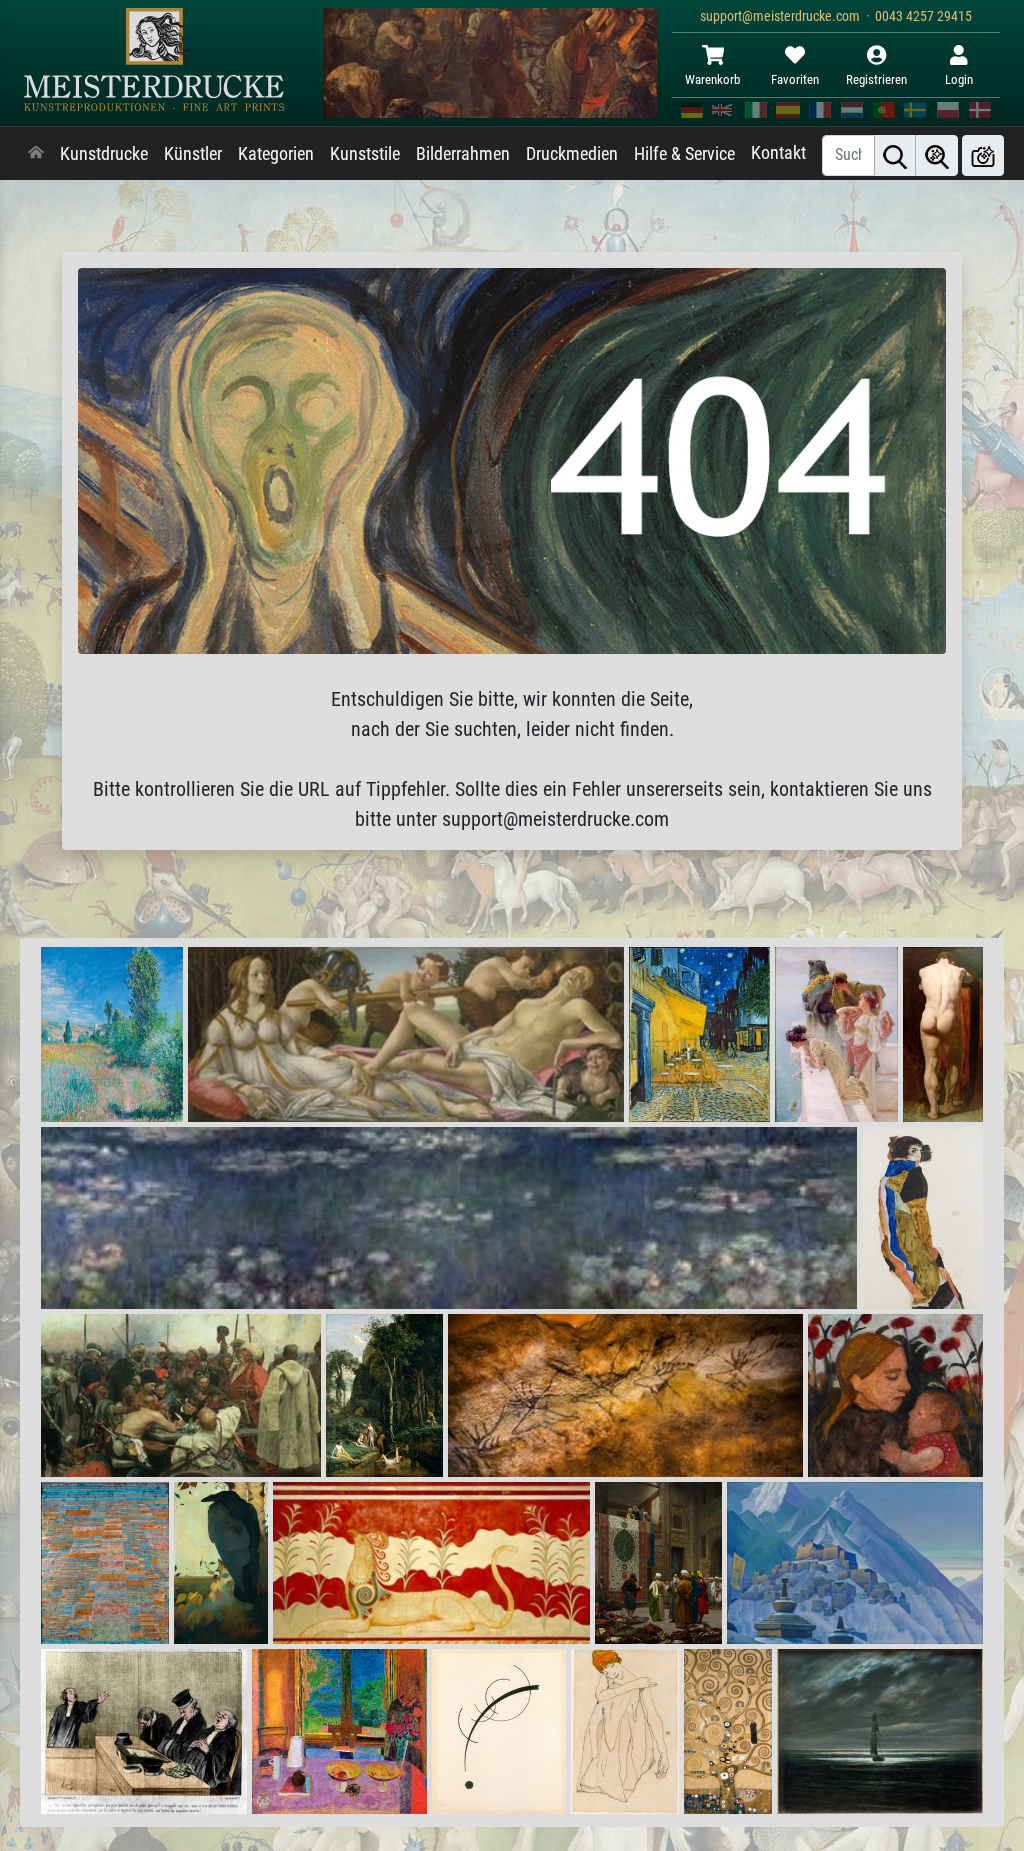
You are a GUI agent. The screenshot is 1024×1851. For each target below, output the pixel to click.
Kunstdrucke (104, 154)
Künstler (193, 154)
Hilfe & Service (684, 154)
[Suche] (895, 155)
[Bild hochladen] (983, 155)
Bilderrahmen (463, 154)
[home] (36, 154)
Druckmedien (572, 154)
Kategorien (276, 154)
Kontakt (778, 153)
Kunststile (365, 154)
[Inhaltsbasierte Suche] (937, 155)
